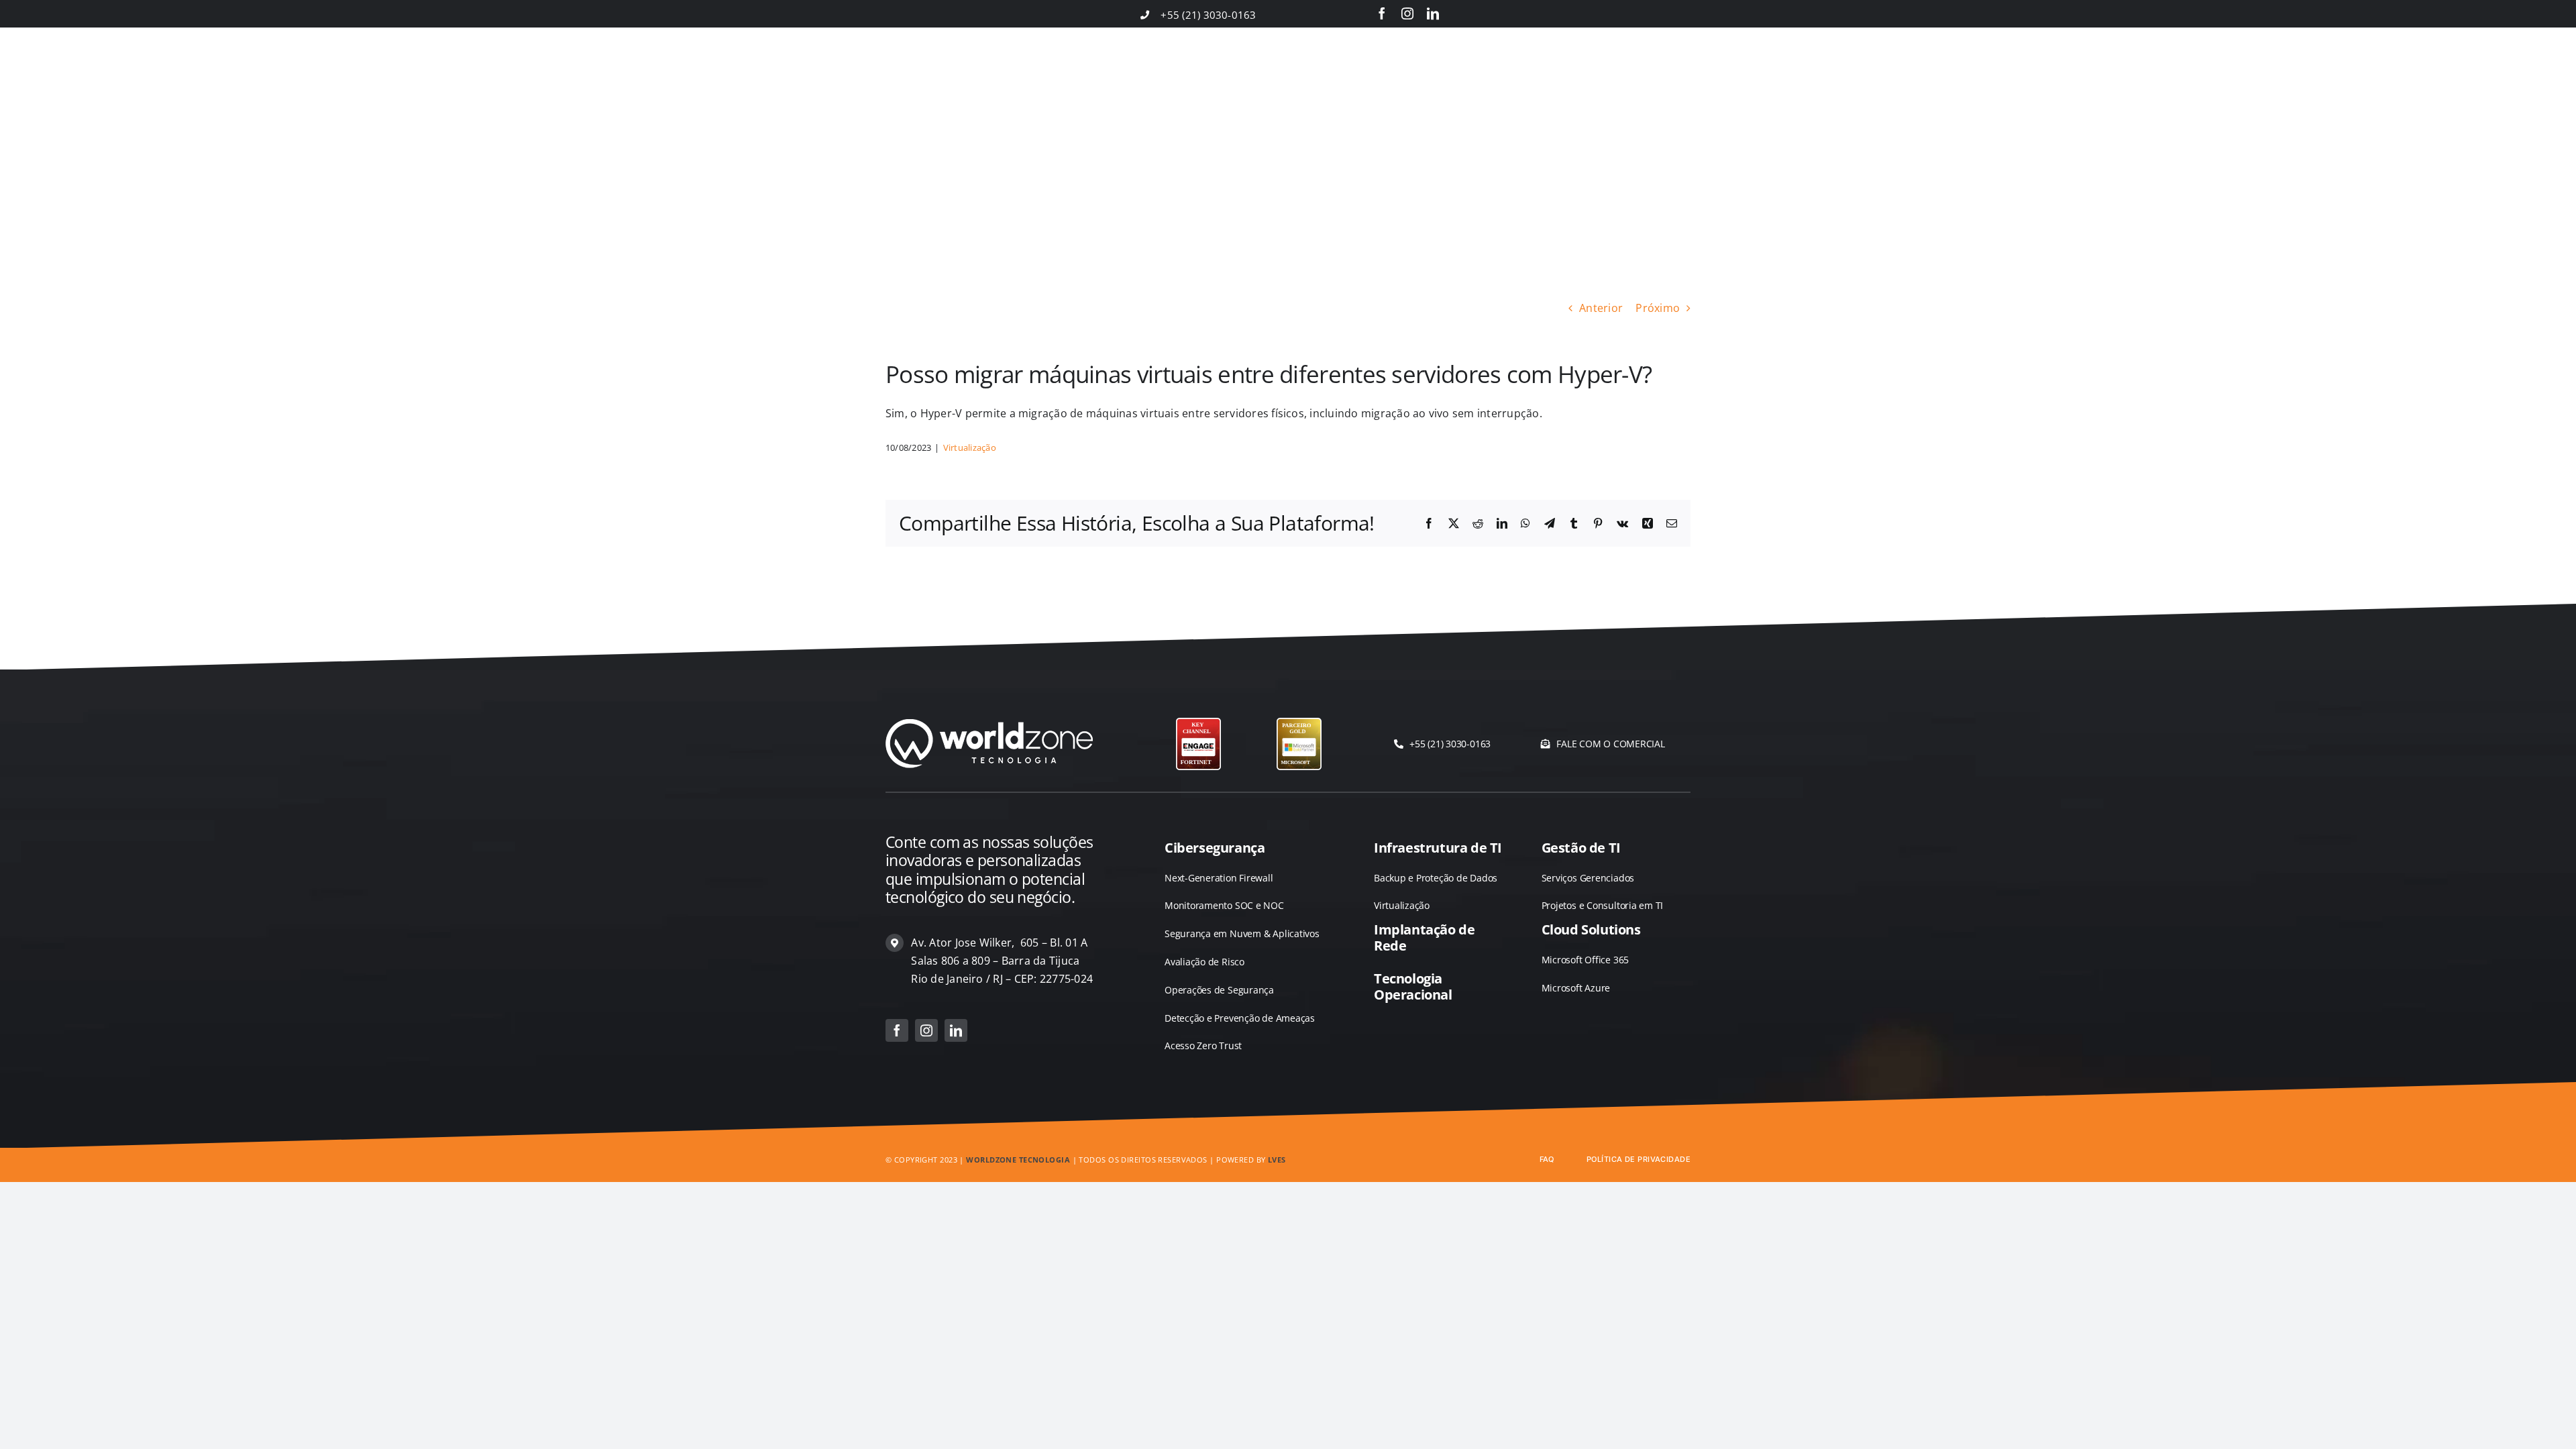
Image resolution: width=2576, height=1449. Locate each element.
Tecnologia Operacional (1413, 986)
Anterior (1601, 308)
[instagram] (1407, 13)
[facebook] (1382, 13)
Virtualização (970, 447)
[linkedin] (1433, 13)
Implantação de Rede (1424, 937)
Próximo (1658, 308)
